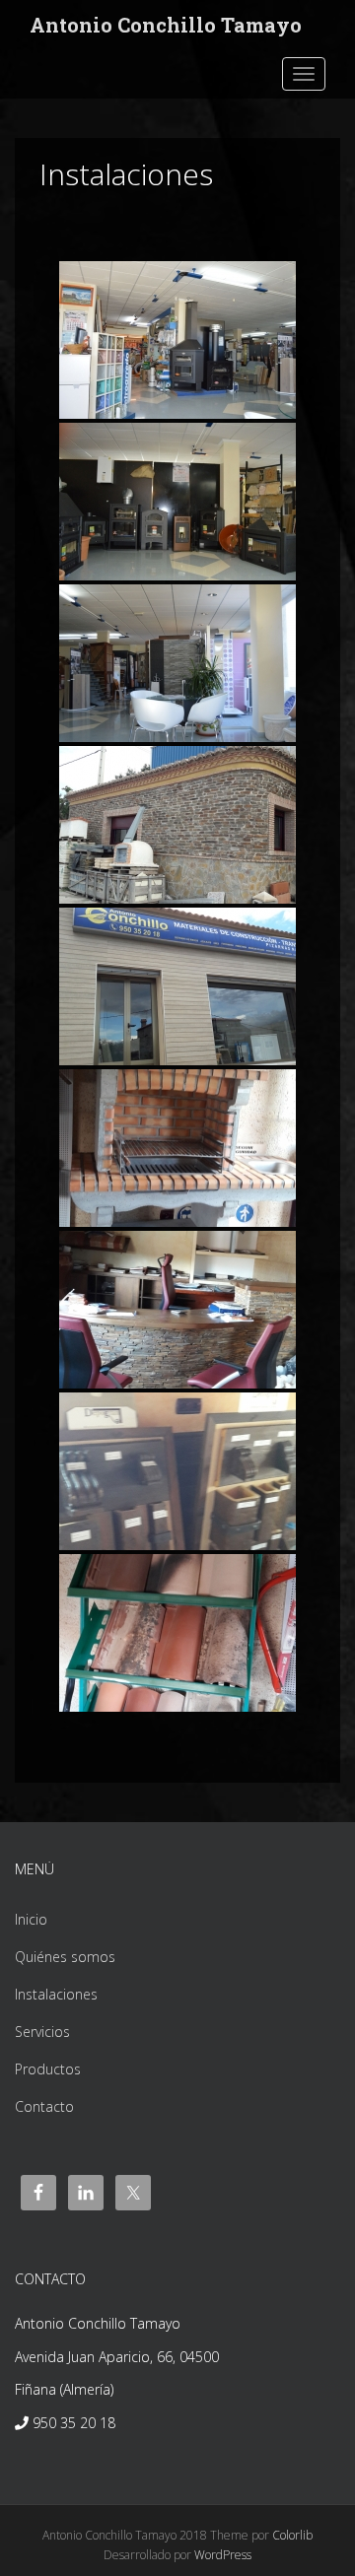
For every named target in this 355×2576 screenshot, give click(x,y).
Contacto (44, 2106)
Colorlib (292, 2535)
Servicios (42, 2032)
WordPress (223, 2555)
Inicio (31, 1919)
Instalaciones (56, 1994)
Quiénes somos (65, 1957)
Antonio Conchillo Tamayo (166, 25)
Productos (48, 2069)
